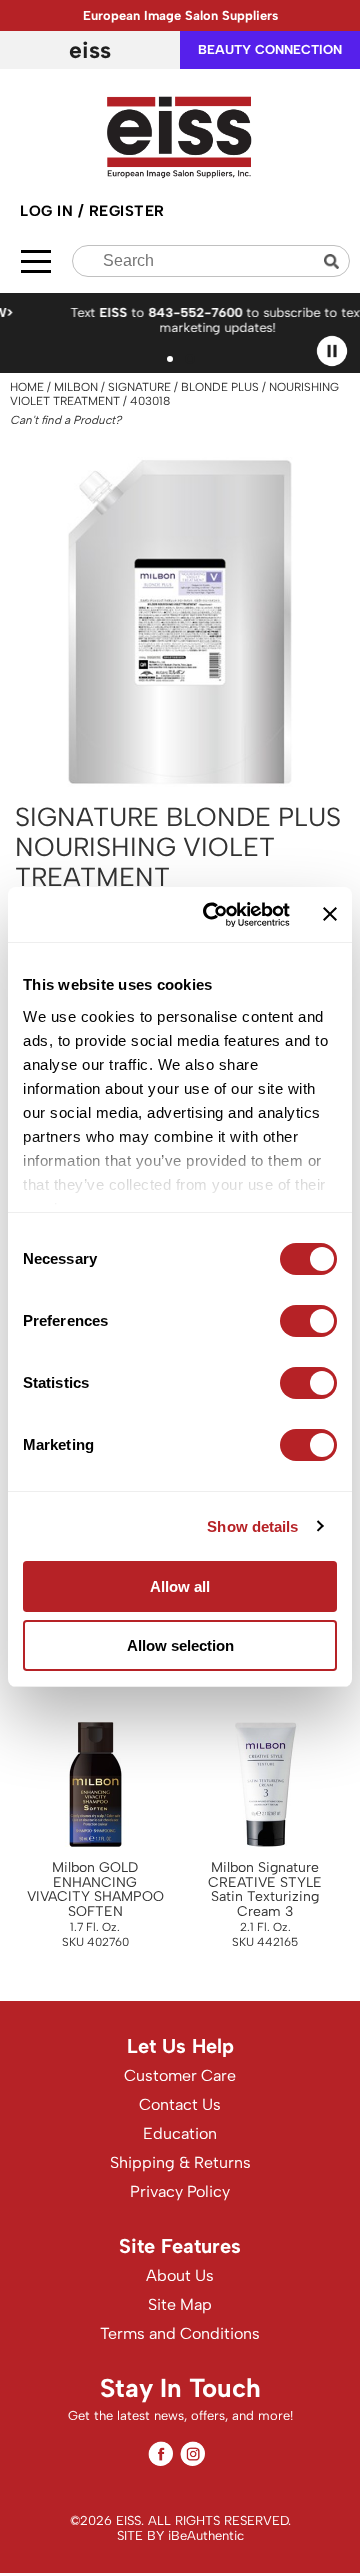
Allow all (180, 1586)
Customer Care (180, 2075)
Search (334, 261)
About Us (180, 2275)
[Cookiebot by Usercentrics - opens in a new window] (213, 915)
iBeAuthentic (206, 2535)
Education (180, 2133)
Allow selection (180, 1645)
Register (127, 211)
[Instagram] (192, 2453)
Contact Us (180, 2104)
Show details (252, 1526)
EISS (90, 50)
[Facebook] (160, 2453)
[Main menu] (36, 261)
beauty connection (270, 49)
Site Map (180, 2304)
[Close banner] (330, 914)
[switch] (308, 1321)
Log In (49, 211)
